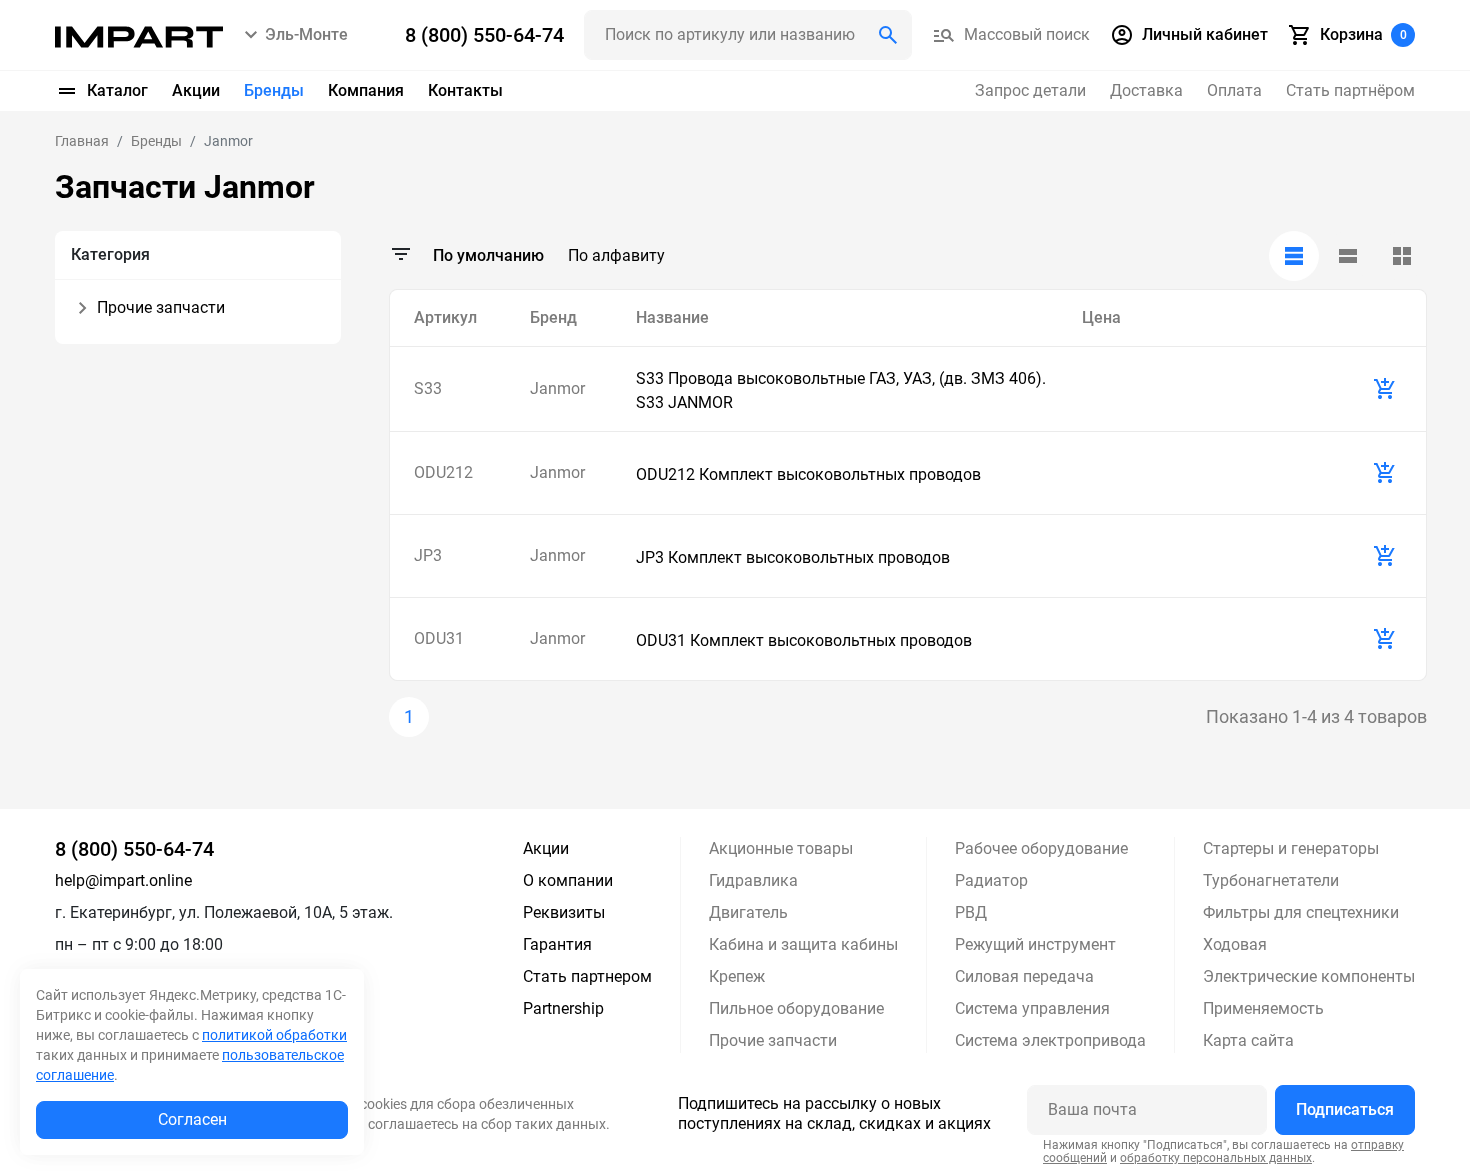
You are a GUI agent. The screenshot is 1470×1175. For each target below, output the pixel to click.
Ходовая (1235, 944)
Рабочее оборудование (1041, 848)
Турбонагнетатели (1271, 880)
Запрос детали (1030, 90)
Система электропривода (1050, 1040)
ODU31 (439, 638)
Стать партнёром (1350, 90)
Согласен (192, 1119)
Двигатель (748, 912)
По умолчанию (488, 255)
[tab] (1294, 256)
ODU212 (443, 472)
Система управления (1032, 1008)
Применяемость (1263, 1008)
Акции (196, 90)
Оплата (1234, 90)
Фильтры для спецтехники (1301, 912)
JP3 (428, 555)
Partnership (563, 1008)
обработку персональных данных (1216, 1158)
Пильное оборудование (796, 1008)
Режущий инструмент (1035, 944)
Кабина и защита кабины (803, 944)
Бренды (274, 90)
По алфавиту (616, 255)
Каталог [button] (117, 90)
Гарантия (557, 944)
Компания (366, 90)
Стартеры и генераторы (1291, 848)
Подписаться (1345, 1109)
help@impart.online (123, 880)
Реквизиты (564, 912)
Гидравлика (753, 880)
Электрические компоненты (1309, 976)
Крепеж (737, 976)
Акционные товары (781, 848)
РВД (971, 912)
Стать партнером (587, 976)
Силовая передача (1024, 976)
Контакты (465, 90)
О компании (568, 880)
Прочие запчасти (773, 1040)
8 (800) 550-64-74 (134, 849)
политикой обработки (274, 1035)
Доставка (1146, 90)
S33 (428, 388)
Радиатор (991, 880)
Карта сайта (1248, 1040)
